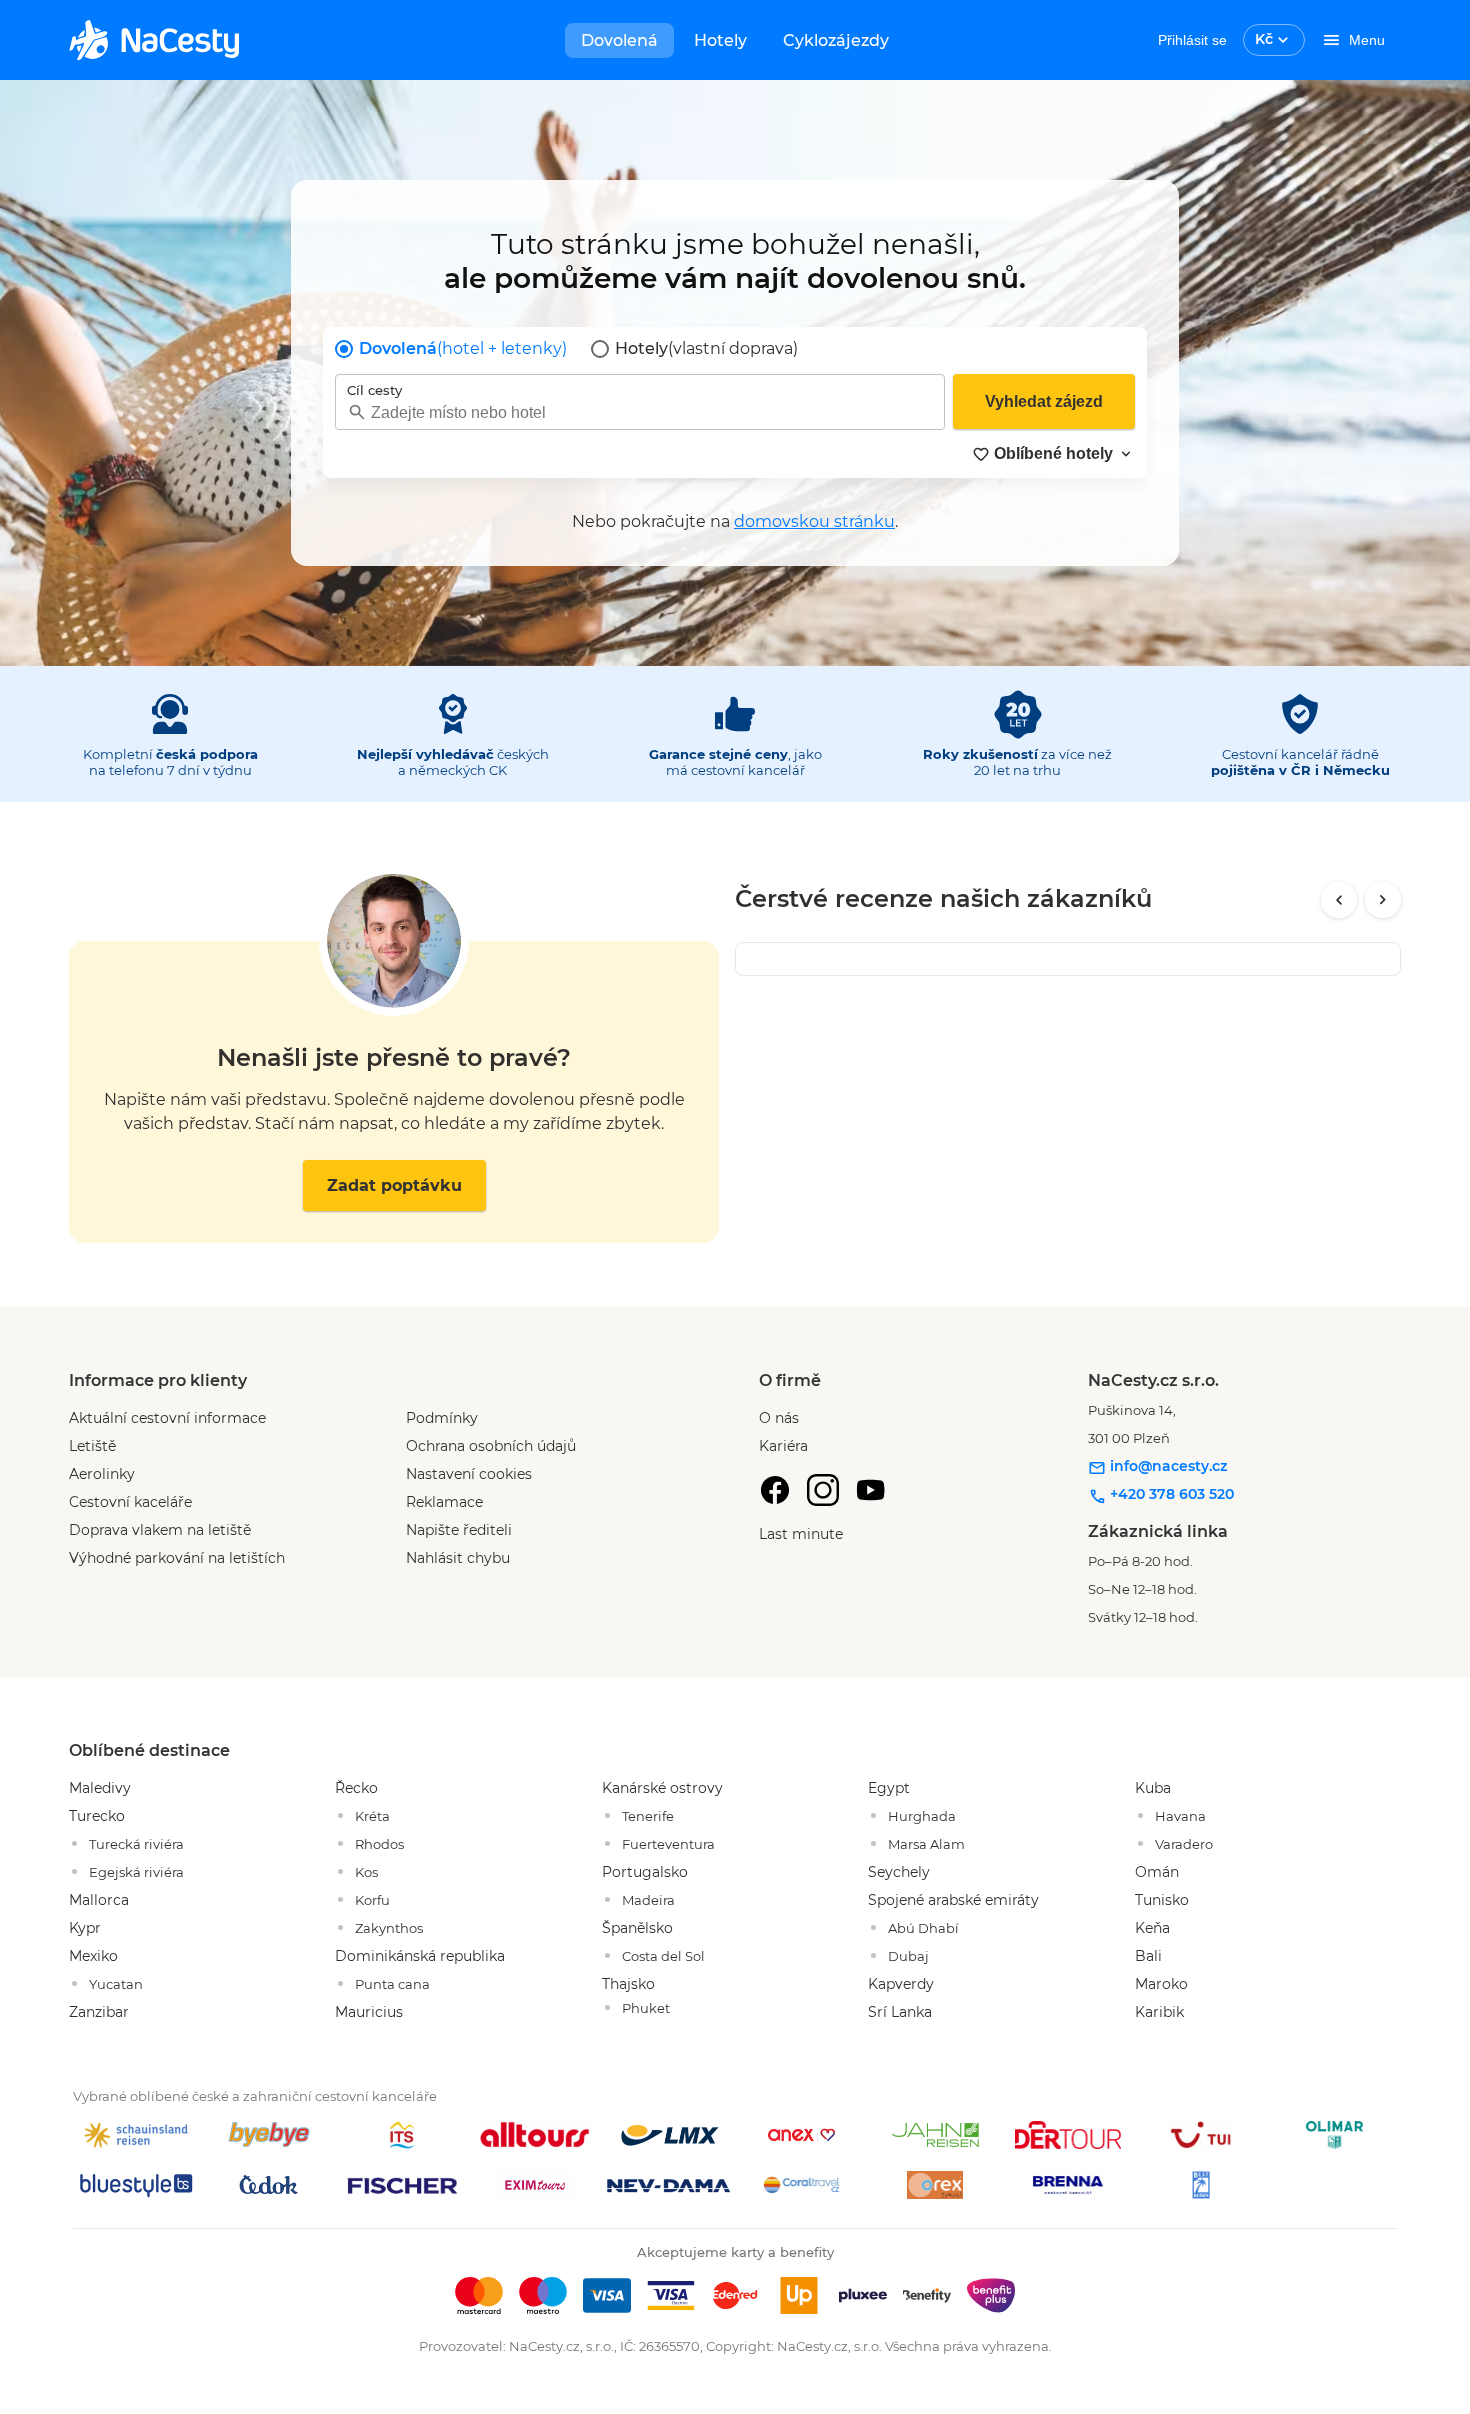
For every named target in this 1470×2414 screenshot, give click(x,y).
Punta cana (392, 1984)
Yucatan (116, 1984)
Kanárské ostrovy (662, 1788)
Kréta (372, 1816)
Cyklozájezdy (836, 40)
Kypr (85, 1928)
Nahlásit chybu (458, 1558)
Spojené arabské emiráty (953, 1900)
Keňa (1152, 1928)
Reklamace (444, 1502)
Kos (366, 1872)
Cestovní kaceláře (130, 1502)
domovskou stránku (814, 521)
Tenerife (648, 1816)
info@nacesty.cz (1166, 1466)
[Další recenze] (1383, 900)
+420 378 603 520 (1170, 1494)
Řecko (356, 1788)
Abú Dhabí (923, 1928)
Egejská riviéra (136, 1872)
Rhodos (379, 1844)
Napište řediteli (459, 1530)
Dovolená (619, 40)
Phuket (646, 2008)
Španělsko (637, 1928)
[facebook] (775, 1490)
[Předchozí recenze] (1339, 900)
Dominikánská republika (420, 1956)
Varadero (1184, 1844)
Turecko (97, 1816)
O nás (779, 1418)
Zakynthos (389, 1928)
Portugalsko (645, 1872)
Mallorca (99, 1900)
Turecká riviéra (136, 1844)
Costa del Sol (663, 1956)
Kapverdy (901, 1984)
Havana (1180, 1816)
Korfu (372, 1900)
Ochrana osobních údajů (491, 1446)
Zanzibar (99, 2012)
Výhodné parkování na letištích (177, 1558)
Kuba (1153, 1788)
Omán (1157, 1872)
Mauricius (369, 2012)
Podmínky (442, 1418)
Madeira (648, 1900)
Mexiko (93, 1956)
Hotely (720, 40)
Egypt (889, 1788)
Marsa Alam (926, 1844)
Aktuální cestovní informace (167, 1418)
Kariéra (783, 1446)
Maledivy (100, 1788)
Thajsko (628, 1984)
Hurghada (922, 1816)
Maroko (1161, 1984)
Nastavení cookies (469, 1474)
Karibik (1159, 2012)
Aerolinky (102, 1474)
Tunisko (1162, 1900)
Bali (1148, 1956)
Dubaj (908, 1956)
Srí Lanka (900, 2012)
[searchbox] (640, 412)
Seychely (899, 1872)
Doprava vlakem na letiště (160, 1530)
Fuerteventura (668, 1844)
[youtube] (871, 1490)
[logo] (154, 40)
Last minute (801, 1534)
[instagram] (823, 1490)
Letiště (92, 1446)
